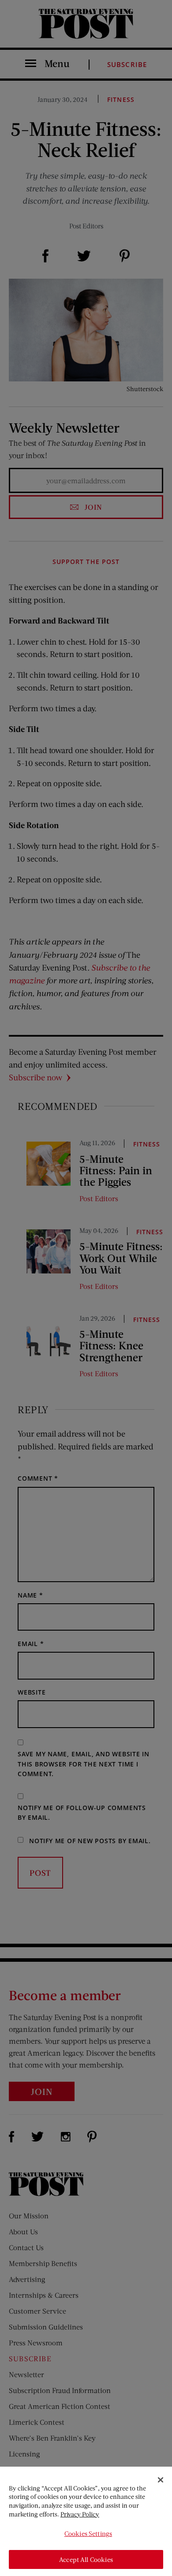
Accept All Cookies (86, 2559)
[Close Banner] (161, 2480)
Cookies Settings (88, 2533)
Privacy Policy (80, 2514)
